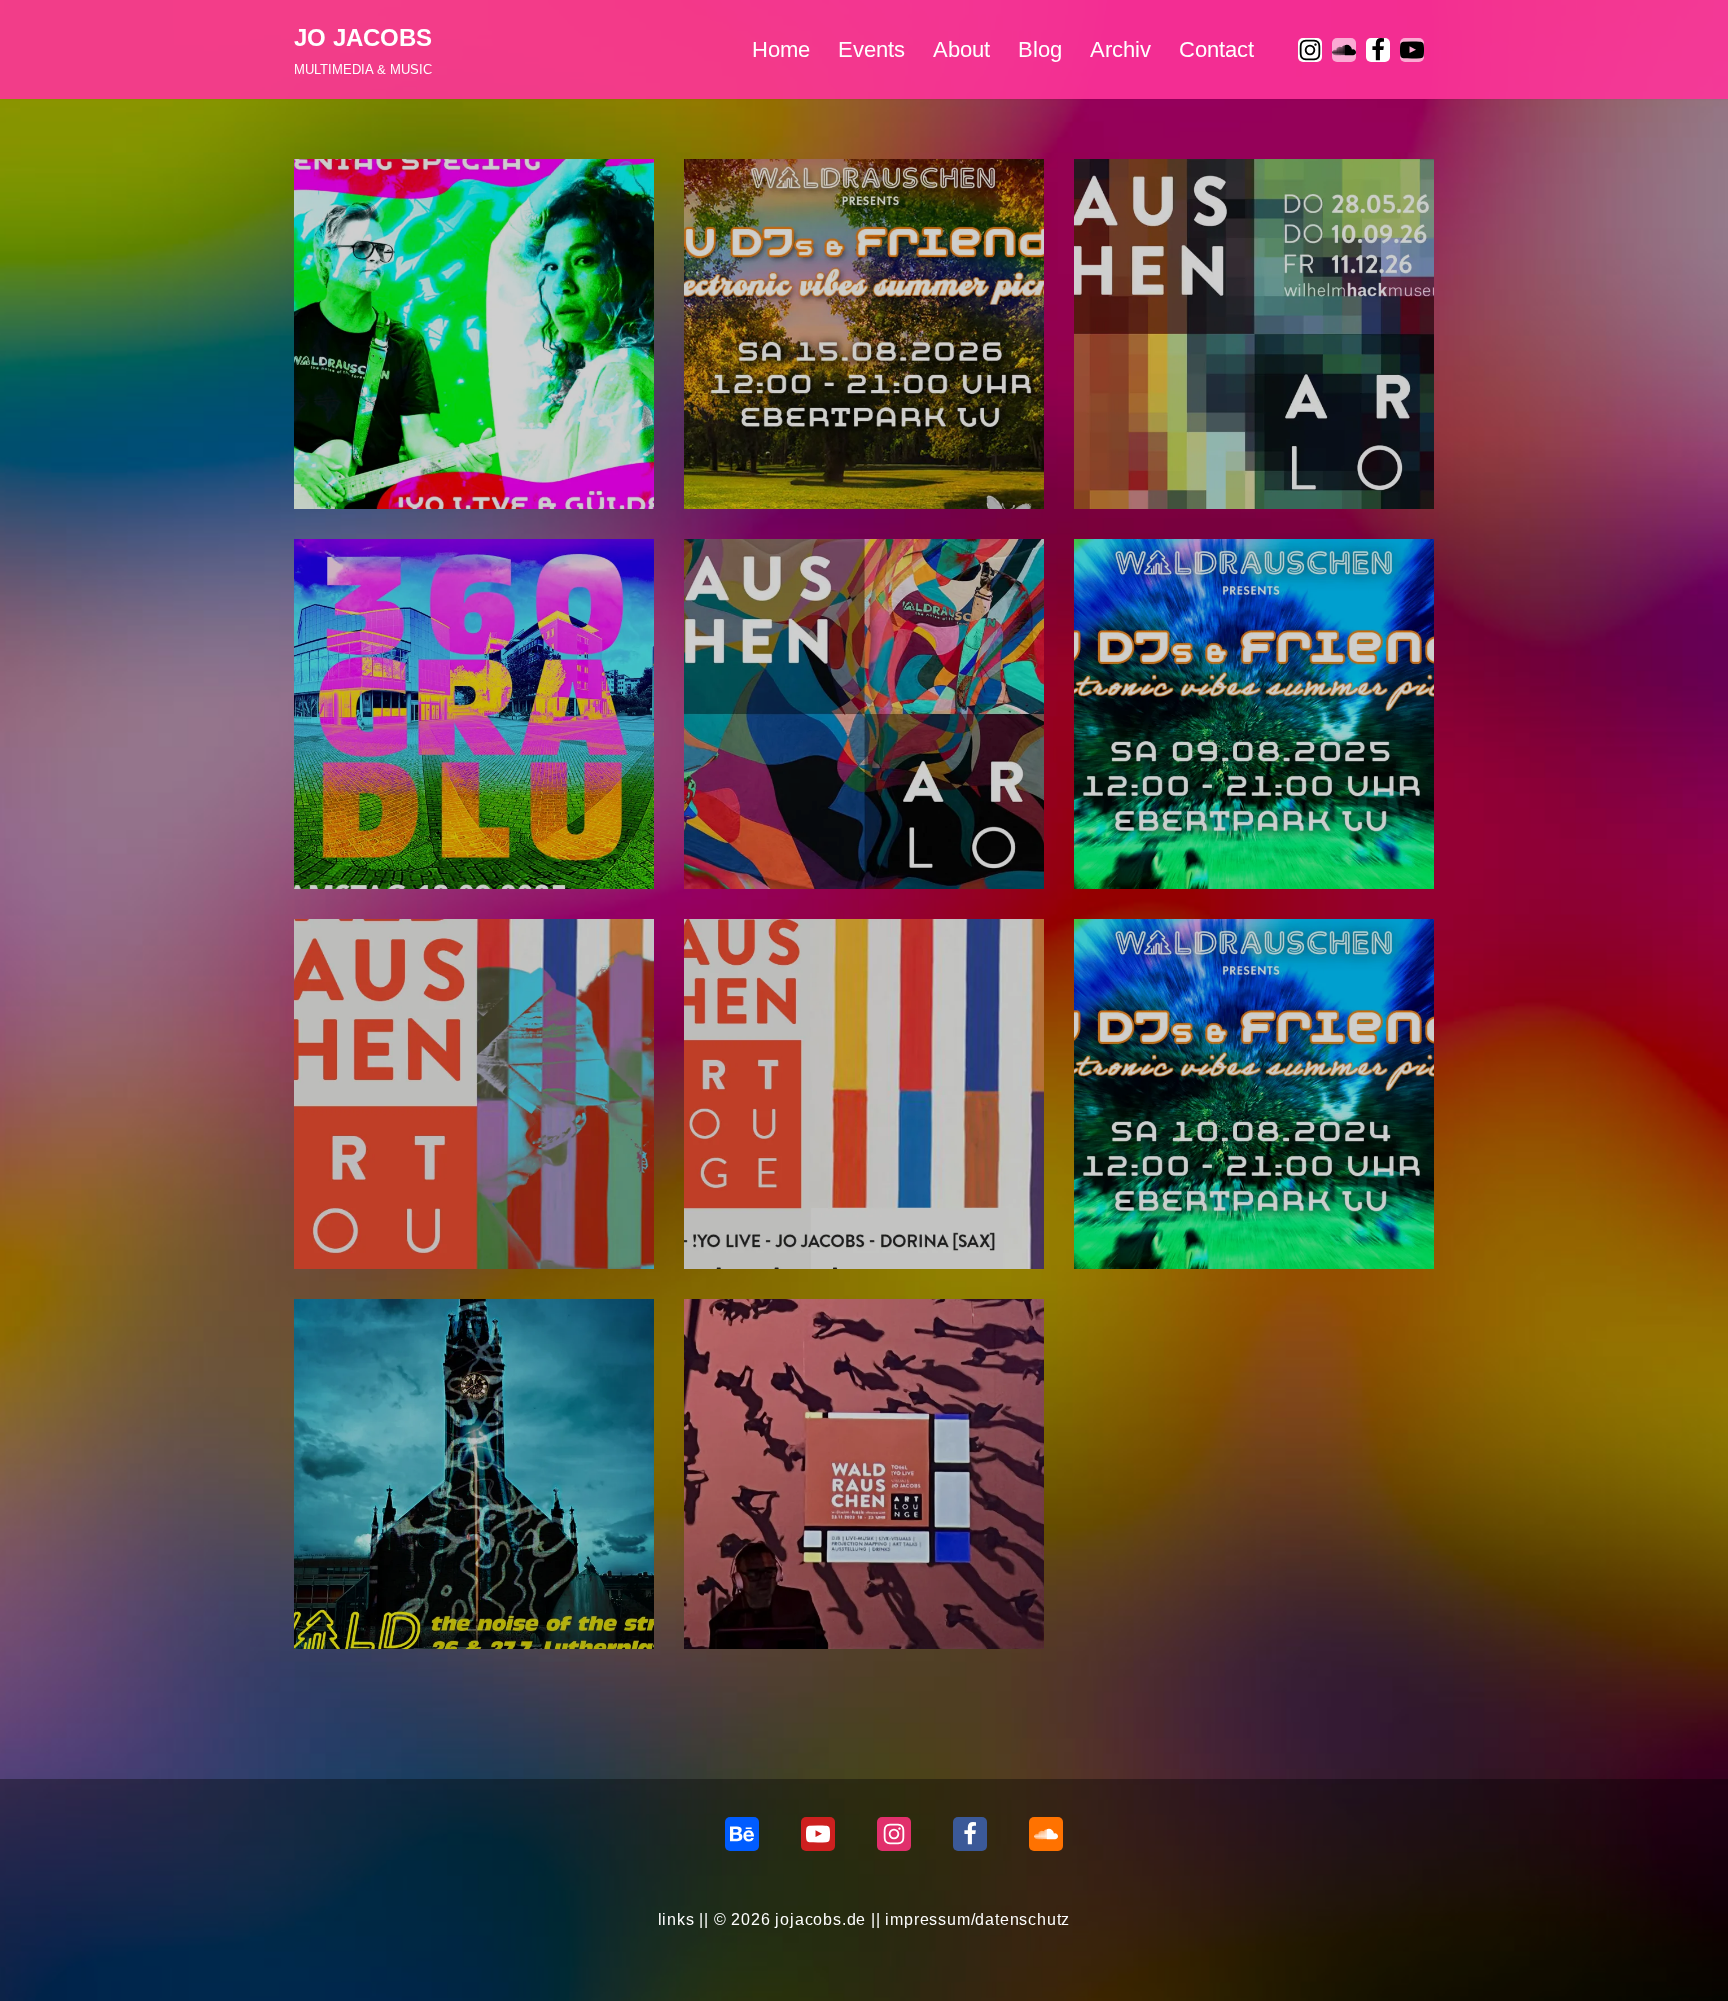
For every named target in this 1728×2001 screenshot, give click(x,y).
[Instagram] (1310, 50)
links (676, 1919)
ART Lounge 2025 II (781, 826)
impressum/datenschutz (977, 1919)
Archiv (1120, 49)
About (961, 49)
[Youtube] (1412, 50)
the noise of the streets (406, 1586)
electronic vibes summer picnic (1218, 1206)
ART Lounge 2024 (773, 1206)
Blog (1040, 49)
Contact (1216, 49)
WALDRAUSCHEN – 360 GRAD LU (449, 826)
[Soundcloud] (1046, 1834)
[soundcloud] (1344, 50)
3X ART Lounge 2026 (1175, 446)
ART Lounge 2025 (383, 1206)
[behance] (742, 1834)
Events (871, 49)
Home (781, 49)
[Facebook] (1378, 50)
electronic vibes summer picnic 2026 (849, 446)
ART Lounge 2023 (773, 1586)
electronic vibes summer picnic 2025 (1239, 826)
